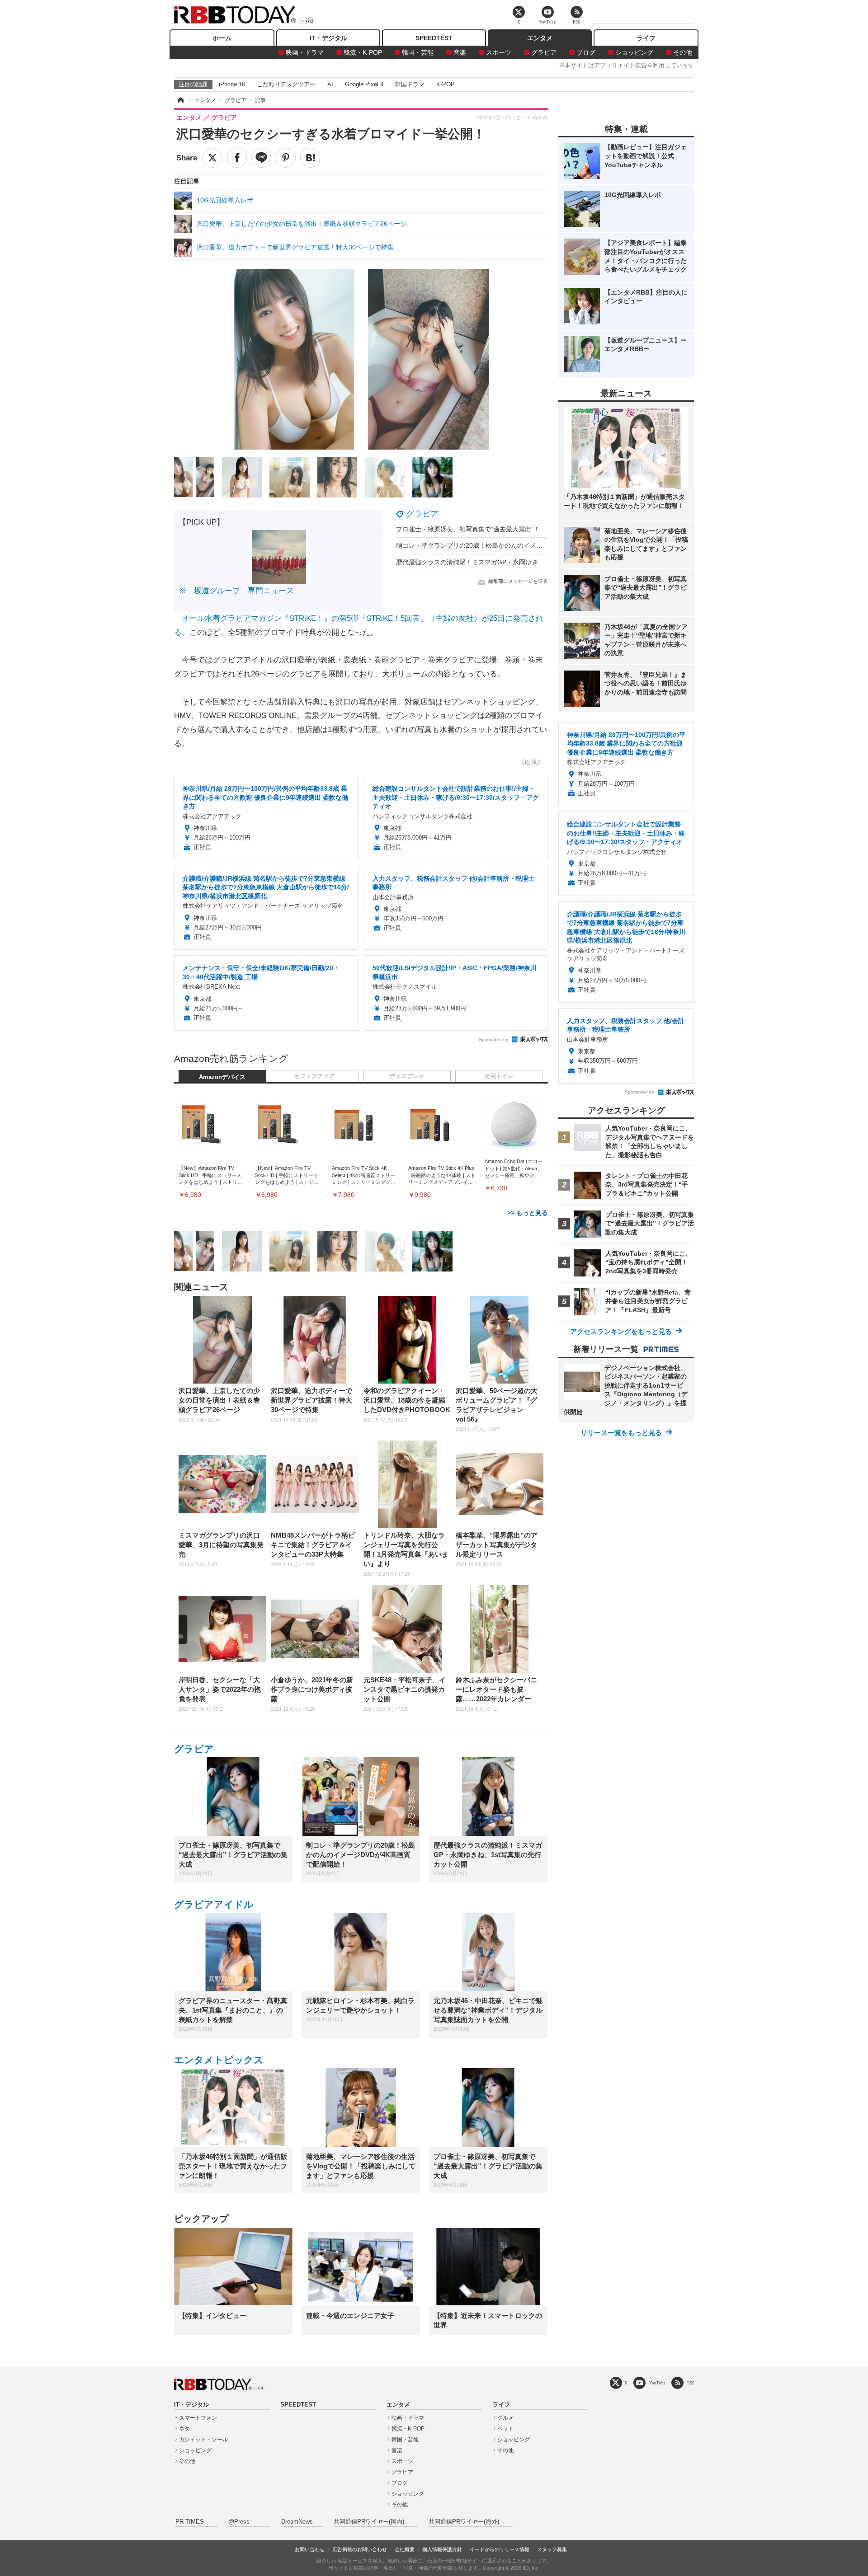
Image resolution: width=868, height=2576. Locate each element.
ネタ (184, 2429)
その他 (683, 52)
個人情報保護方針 (442, 2549)
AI (330, 84)
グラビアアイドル (214, 1904)
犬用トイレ (499, 1076)
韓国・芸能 (418, 52)
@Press (239, 2522)
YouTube (657, 2383)
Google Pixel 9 (364, 84)
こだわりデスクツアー (286, 84)
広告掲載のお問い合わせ (360, 2549)
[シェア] (237, 158)
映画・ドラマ (305, 52)
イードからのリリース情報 (500, 2549)
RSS (691, 2383)
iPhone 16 (232, 84)
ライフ (646, 38)
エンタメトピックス (219, 2060)
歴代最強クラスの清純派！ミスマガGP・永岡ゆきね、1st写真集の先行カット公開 (512, 562)
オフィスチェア (314, 1076)
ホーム (222, 38)
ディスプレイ (407, 1076)
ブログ (586, 52)
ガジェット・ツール (203, 2440)
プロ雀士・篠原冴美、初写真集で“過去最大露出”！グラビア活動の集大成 (500, 529)
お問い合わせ (310, 2549)
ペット (505, 2429)
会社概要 (405, 2549)
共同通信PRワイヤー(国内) (369, 2522)
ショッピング (634, 52)
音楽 (460, 52)
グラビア (544, 52)
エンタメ (540, 38)
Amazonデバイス (222, 1077)
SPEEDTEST (434, 38)
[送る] (261, 158)
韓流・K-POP (363, 52)
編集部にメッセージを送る (518, 581)
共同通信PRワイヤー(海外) (464, 2522)
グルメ (505, 2418)
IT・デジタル (328, 38)
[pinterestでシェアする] (286, 158)
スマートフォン (198, 2418)
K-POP (446, 84)
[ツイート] (212, 158)
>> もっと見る (528, 1213)
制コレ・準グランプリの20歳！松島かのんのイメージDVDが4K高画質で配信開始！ (514, 545)
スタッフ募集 (552, 2549)
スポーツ (499, 52)
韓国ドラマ (410, 84)
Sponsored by (493, 1039)
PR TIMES (190, 2522)
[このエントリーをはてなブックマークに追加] (310, 158)
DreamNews (297, 2522)
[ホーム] (180, 100)
